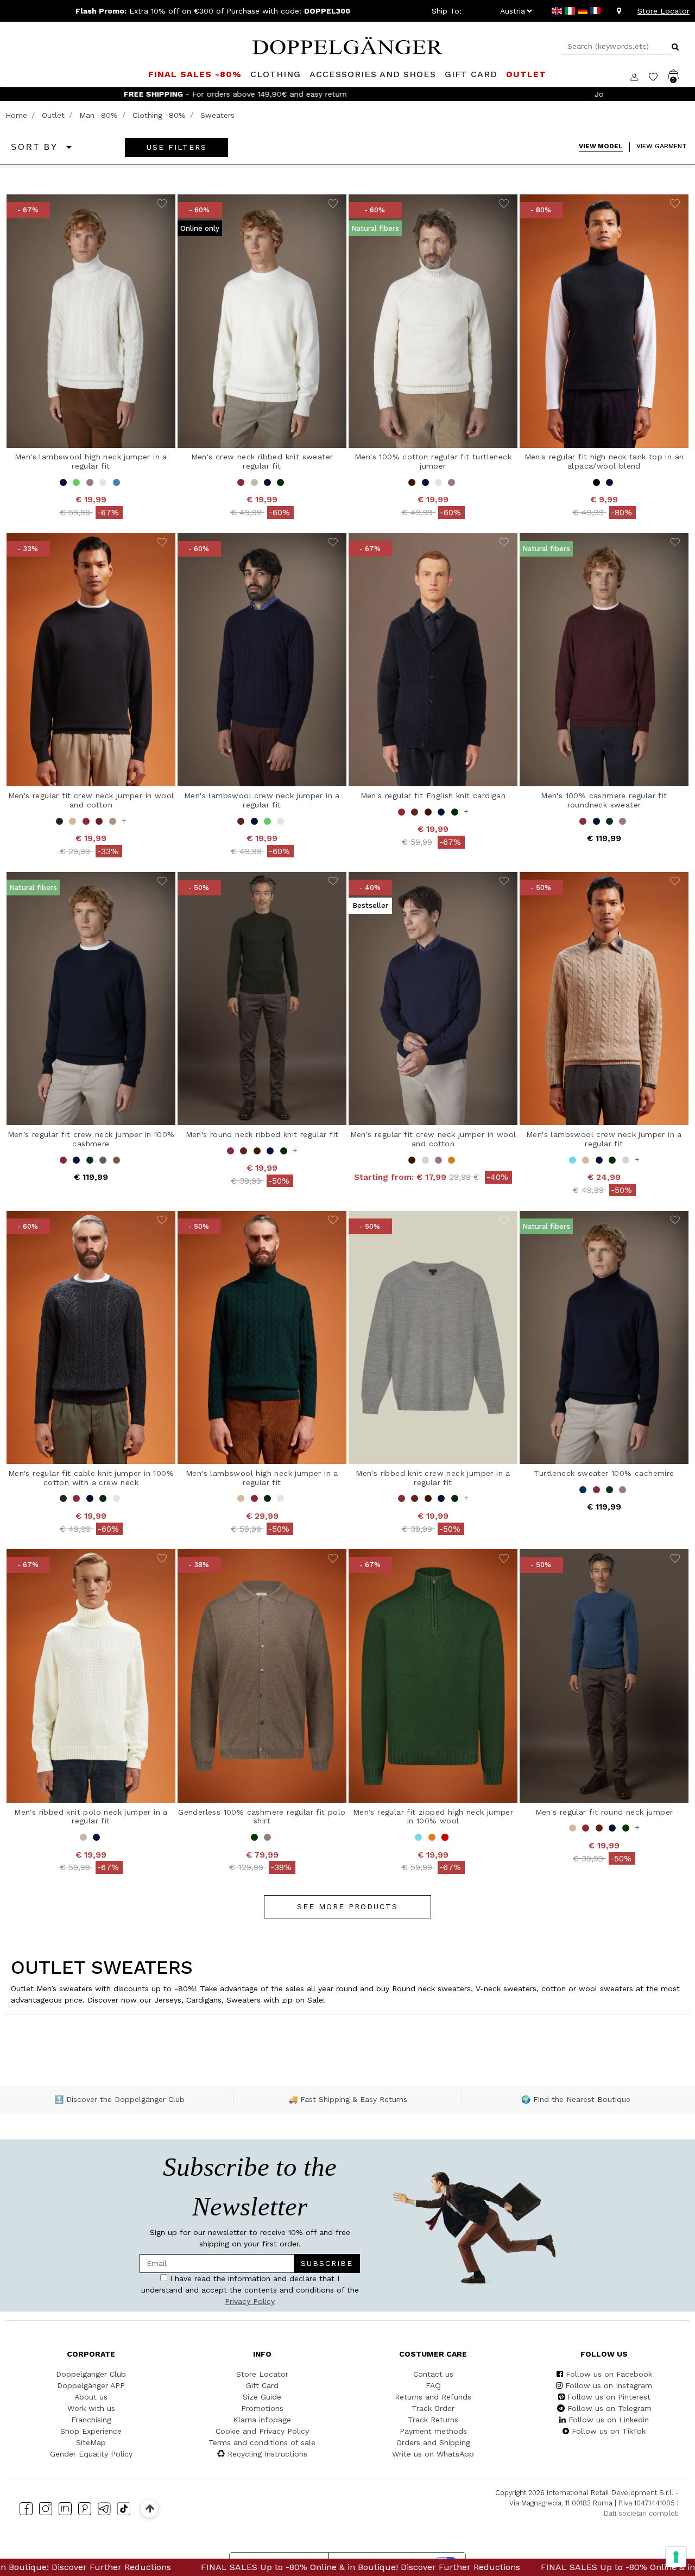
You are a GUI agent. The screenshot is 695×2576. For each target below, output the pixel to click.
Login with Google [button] (245, 1354)
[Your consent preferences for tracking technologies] (676, 2557)
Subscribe (299, 1249)
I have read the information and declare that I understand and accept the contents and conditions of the (243, 1281)
